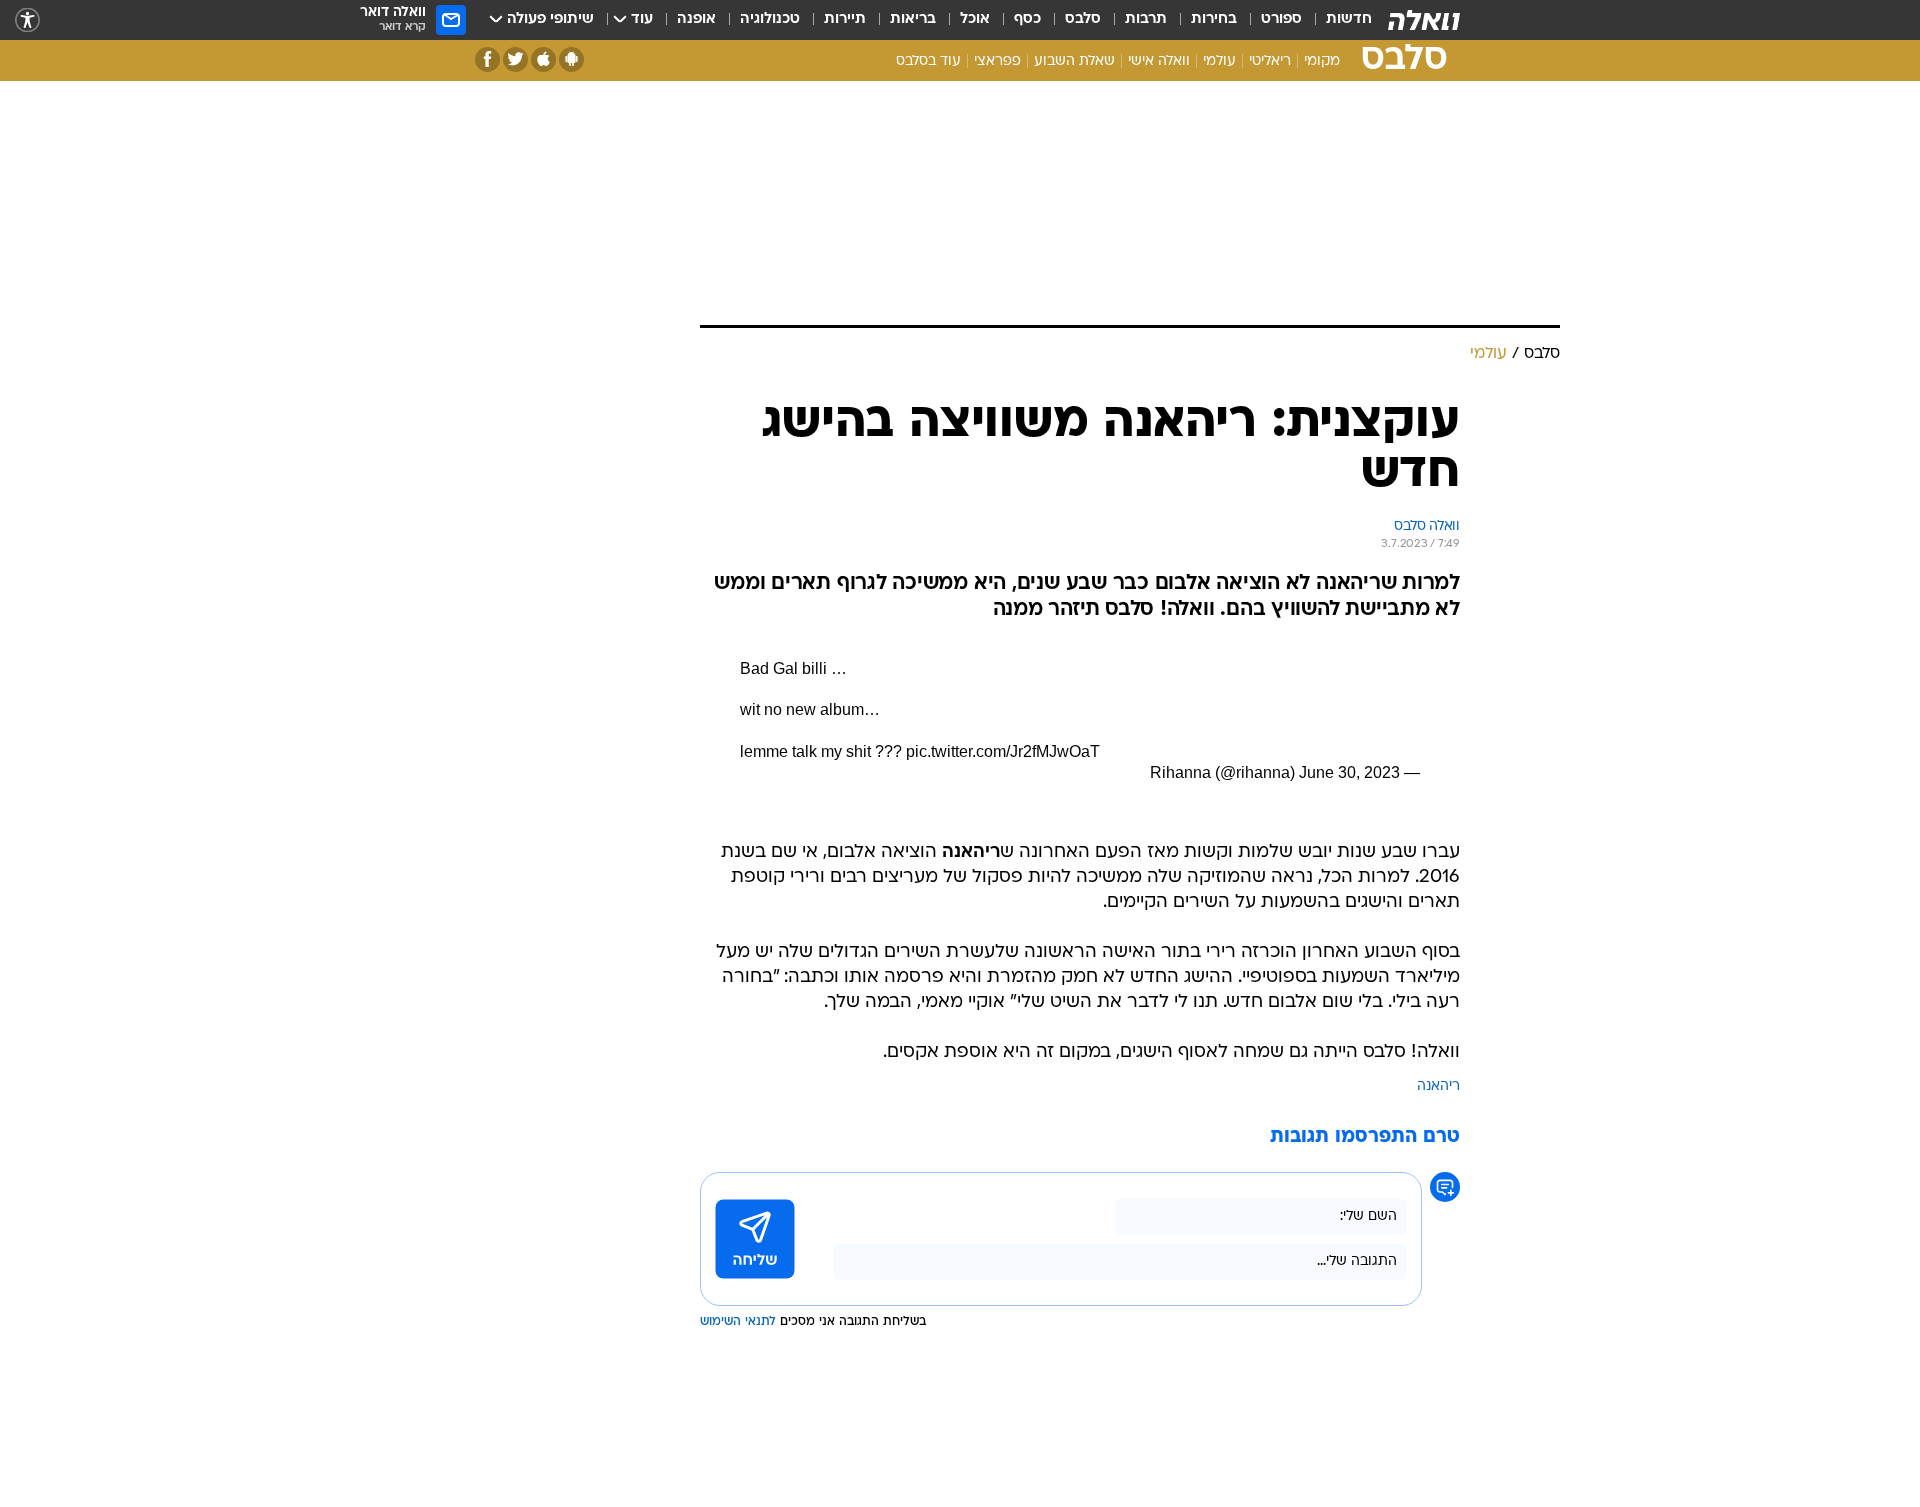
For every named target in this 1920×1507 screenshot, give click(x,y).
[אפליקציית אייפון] (543, 59)
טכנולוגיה (770, 19)
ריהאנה (1438, 1086)
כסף (1027, 19)
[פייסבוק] (487, 59)
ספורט (1281, 19)
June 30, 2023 (1349, 772)
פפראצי (997, 61)
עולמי (1219, 61)
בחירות (1214, 19)
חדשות (1349, 19)
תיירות (845, 19)
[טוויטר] (515, 59)
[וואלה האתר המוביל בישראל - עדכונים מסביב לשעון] (1424, 20)
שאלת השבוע (1074, 61)
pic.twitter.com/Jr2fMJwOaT (1003, 751)
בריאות (913, 19)
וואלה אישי (1159, 61)
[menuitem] (1337, 20)
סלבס (1083, 19)
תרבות (1146, 19)
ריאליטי (1270, 61)
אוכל (975, 19)
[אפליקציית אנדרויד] (571, 59)
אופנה (696, 19)
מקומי (1322, 61)
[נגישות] (27, 20)
